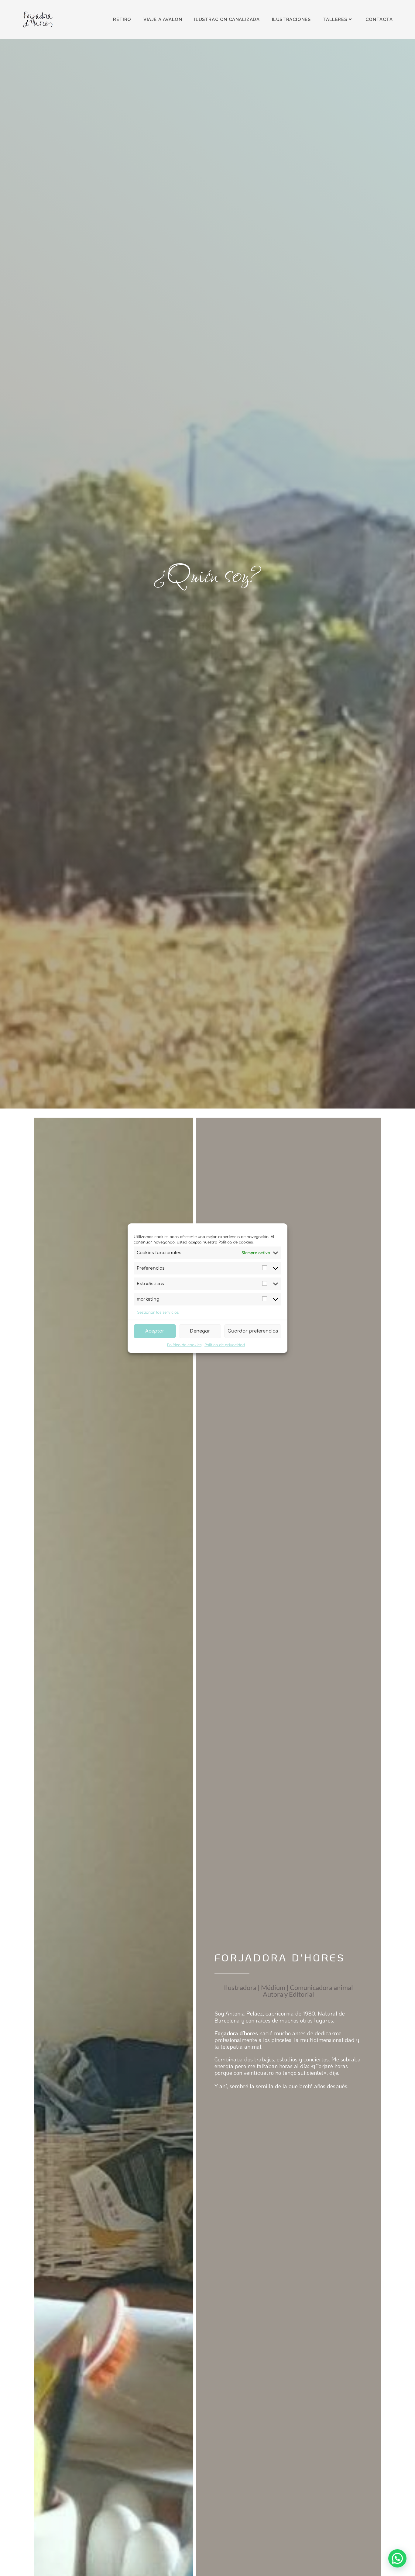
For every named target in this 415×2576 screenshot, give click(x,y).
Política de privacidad (225, 1345)
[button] (397, 2558)
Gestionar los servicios (158, 1312)
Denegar (200, 1331)
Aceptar (155, 1331)
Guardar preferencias (253, 1331)
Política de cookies (184, 1345)
